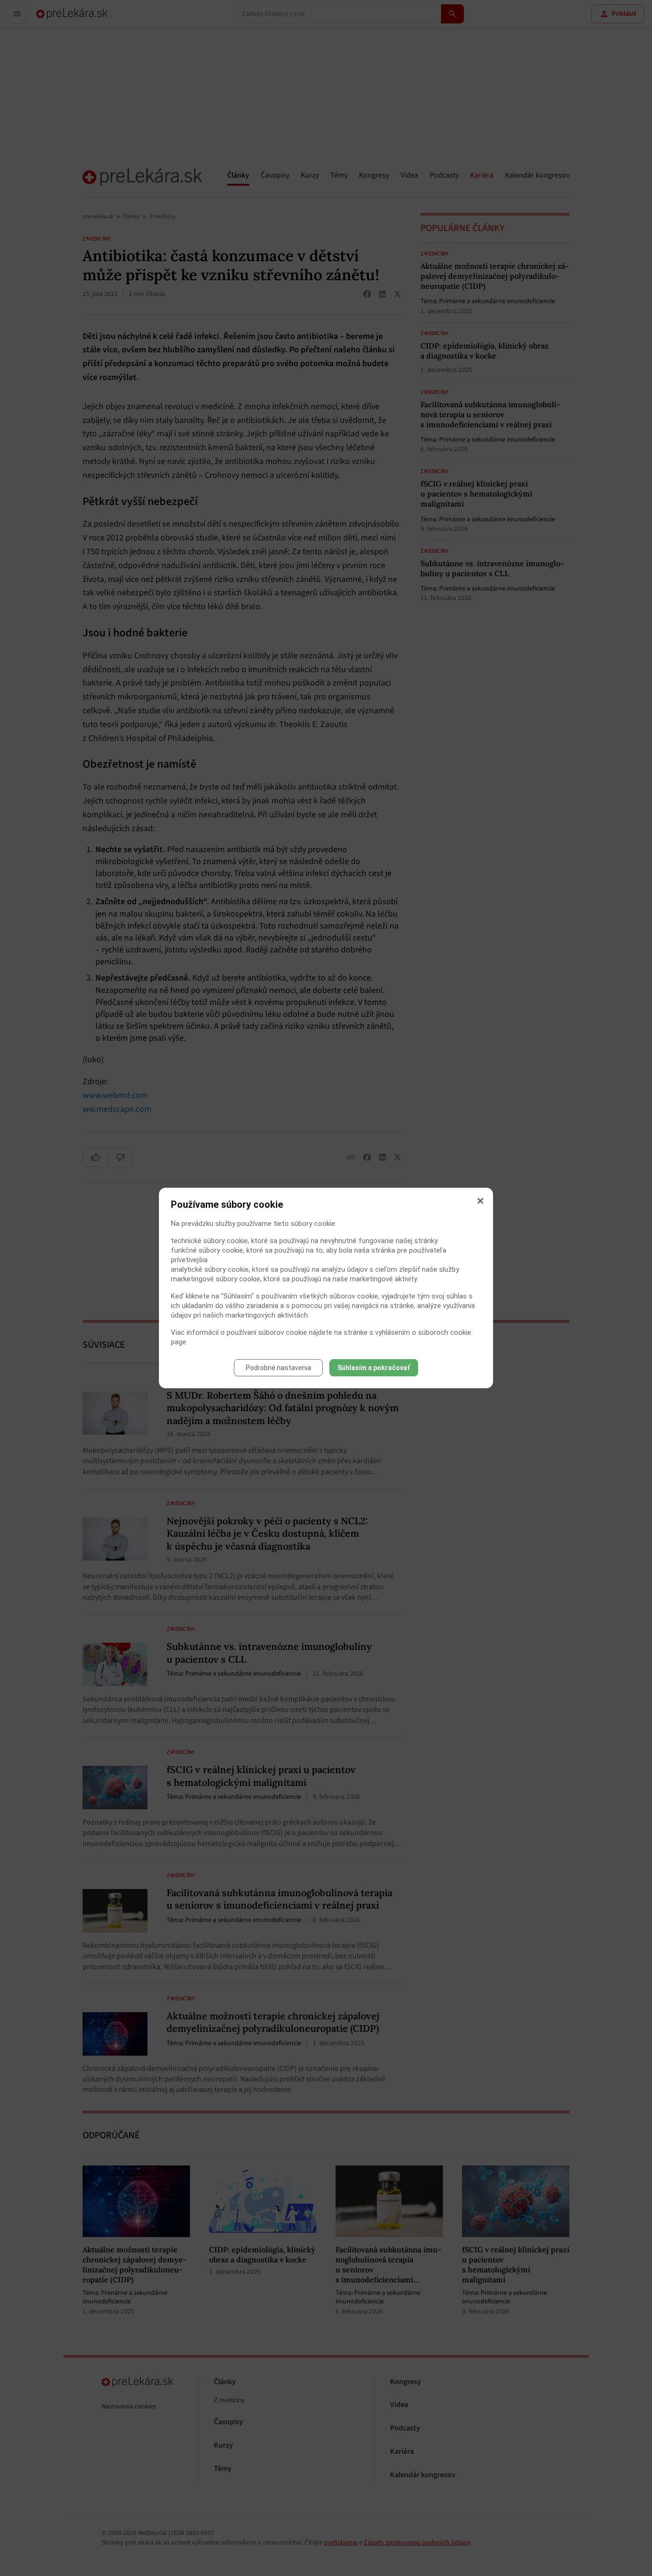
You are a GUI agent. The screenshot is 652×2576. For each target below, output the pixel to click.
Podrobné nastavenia (279, 1368)
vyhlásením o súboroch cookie (423, 1332)
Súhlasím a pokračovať (374, 1368)
